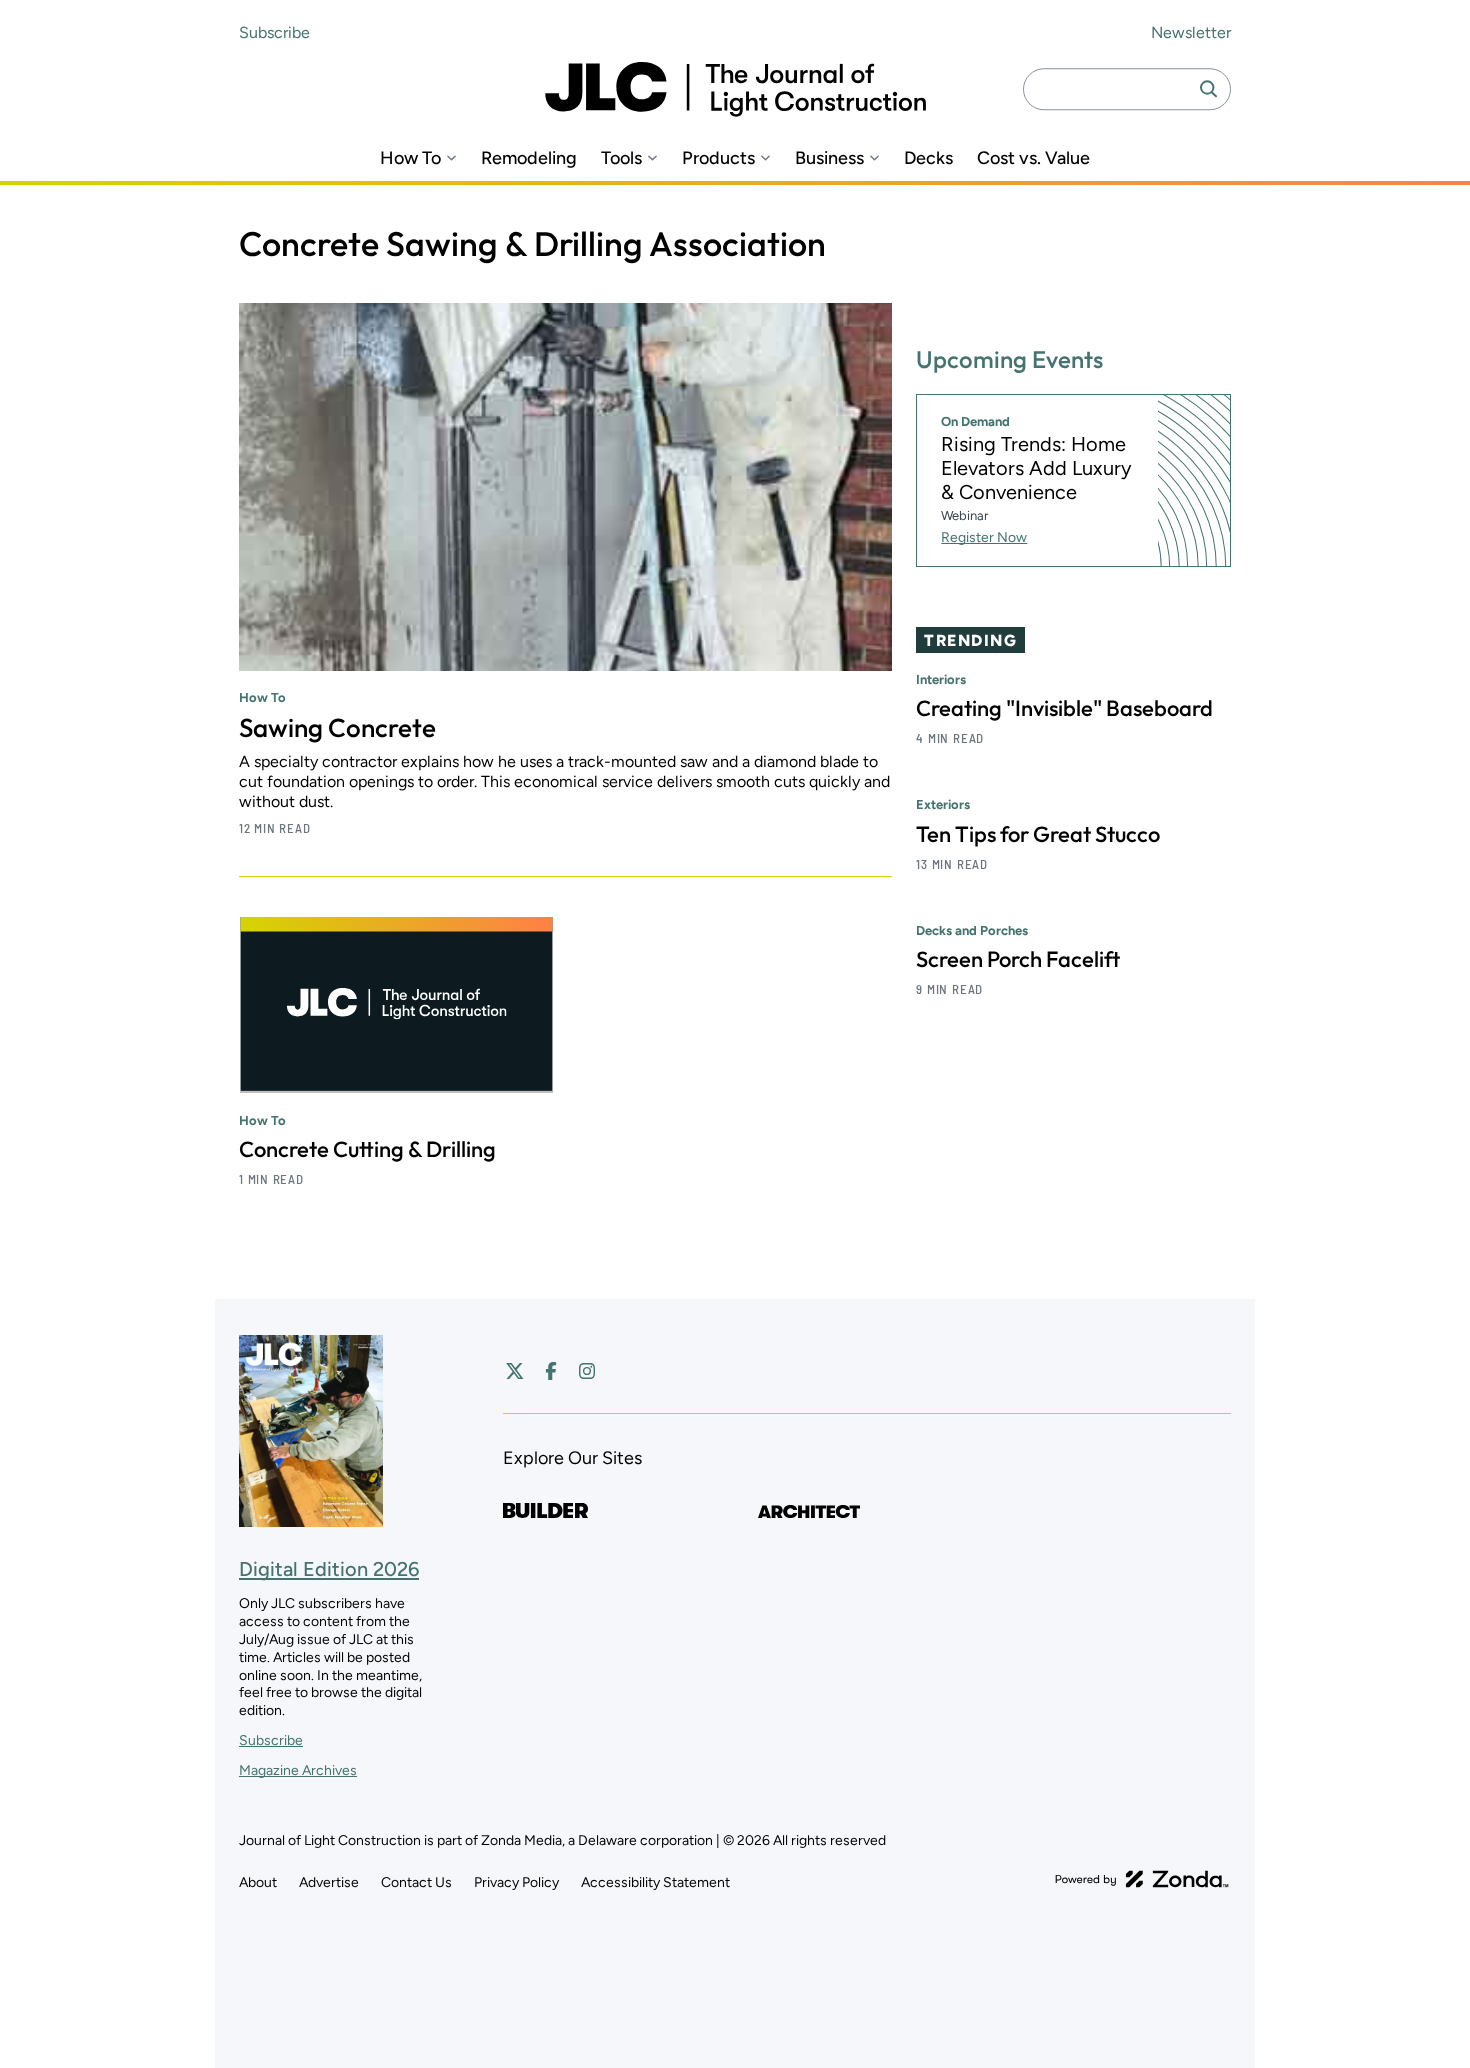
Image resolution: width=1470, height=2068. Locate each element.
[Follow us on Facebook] (551, 1371)
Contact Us (416, 1882)
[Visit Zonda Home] (1142, 1879)
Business (829, 158)
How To (410, 158)
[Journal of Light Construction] (735, 89)
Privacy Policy (516, 1882)
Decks (928, 158)
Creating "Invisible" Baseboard (1064, 709)
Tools (621, 158)
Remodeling (529, 158)
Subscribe (274, 32)
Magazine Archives (298, 1770)
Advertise (329, 1882)
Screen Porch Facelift (1018, 959)
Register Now (984, 537)
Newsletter (1191, 32)
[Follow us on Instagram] (587, 1371)
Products (718, 158)
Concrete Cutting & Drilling (367, 1149)
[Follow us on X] (515, 1371)
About (258, 1882)
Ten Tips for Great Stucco (1038, 834)
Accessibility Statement (655, 1882)
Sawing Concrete (337, 727)
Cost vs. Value (1033, 158)
